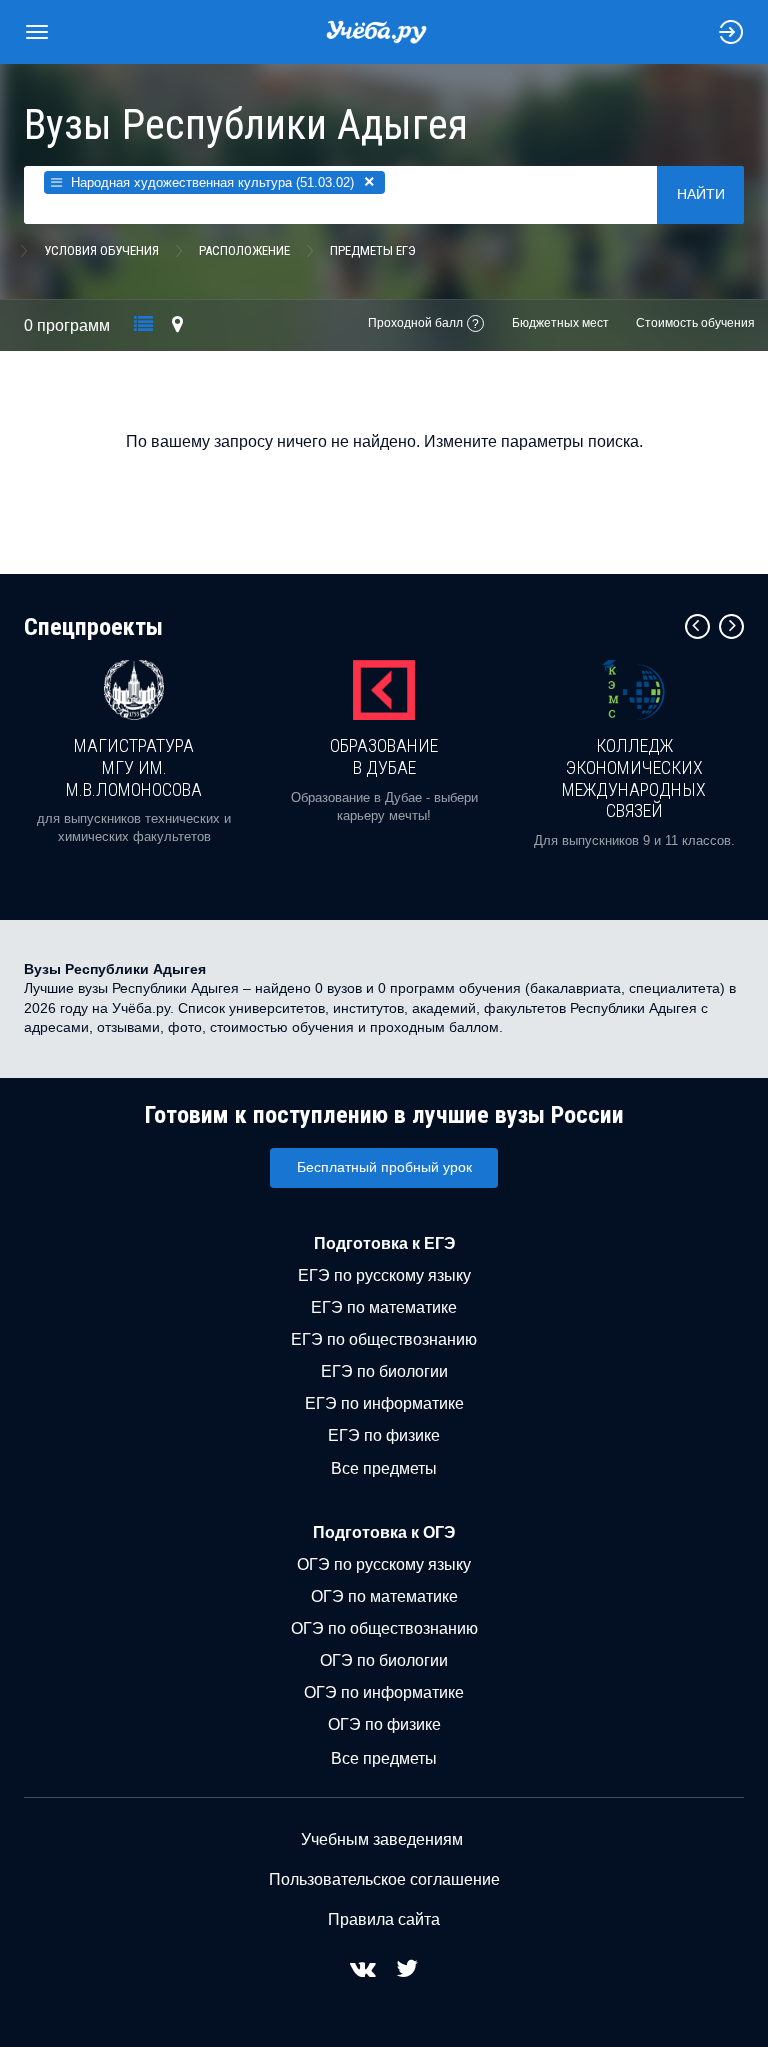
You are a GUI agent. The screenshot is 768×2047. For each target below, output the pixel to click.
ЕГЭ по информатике (384, 1403)
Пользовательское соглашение (384, 1879)
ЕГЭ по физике (384, 1435)
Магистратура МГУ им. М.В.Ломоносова (134, 767)
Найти (701, 194)
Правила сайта (384, 1919)
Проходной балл (415, 323)
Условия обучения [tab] (101, 250)
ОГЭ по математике (384, 1596)
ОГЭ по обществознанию (384, 1628)
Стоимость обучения (695, 323)
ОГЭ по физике (384, 1724)
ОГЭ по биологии (384, 1660)
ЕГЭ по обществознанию (384, 1339)
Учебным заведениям (382, 1839)
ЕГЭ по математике (384, 1307)
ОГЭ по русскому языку (384, 1564)
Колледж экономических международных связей (634, 778)
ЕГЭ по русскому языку (384, 1275)
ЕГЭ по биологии (384, 1371)
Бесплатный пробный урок (384, 1167)
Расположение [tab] (244, 250)
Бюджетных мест (560, 323)
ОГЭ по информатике (384, 1692)
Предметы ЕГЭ (373, 250)
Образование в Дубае (384, 756)
